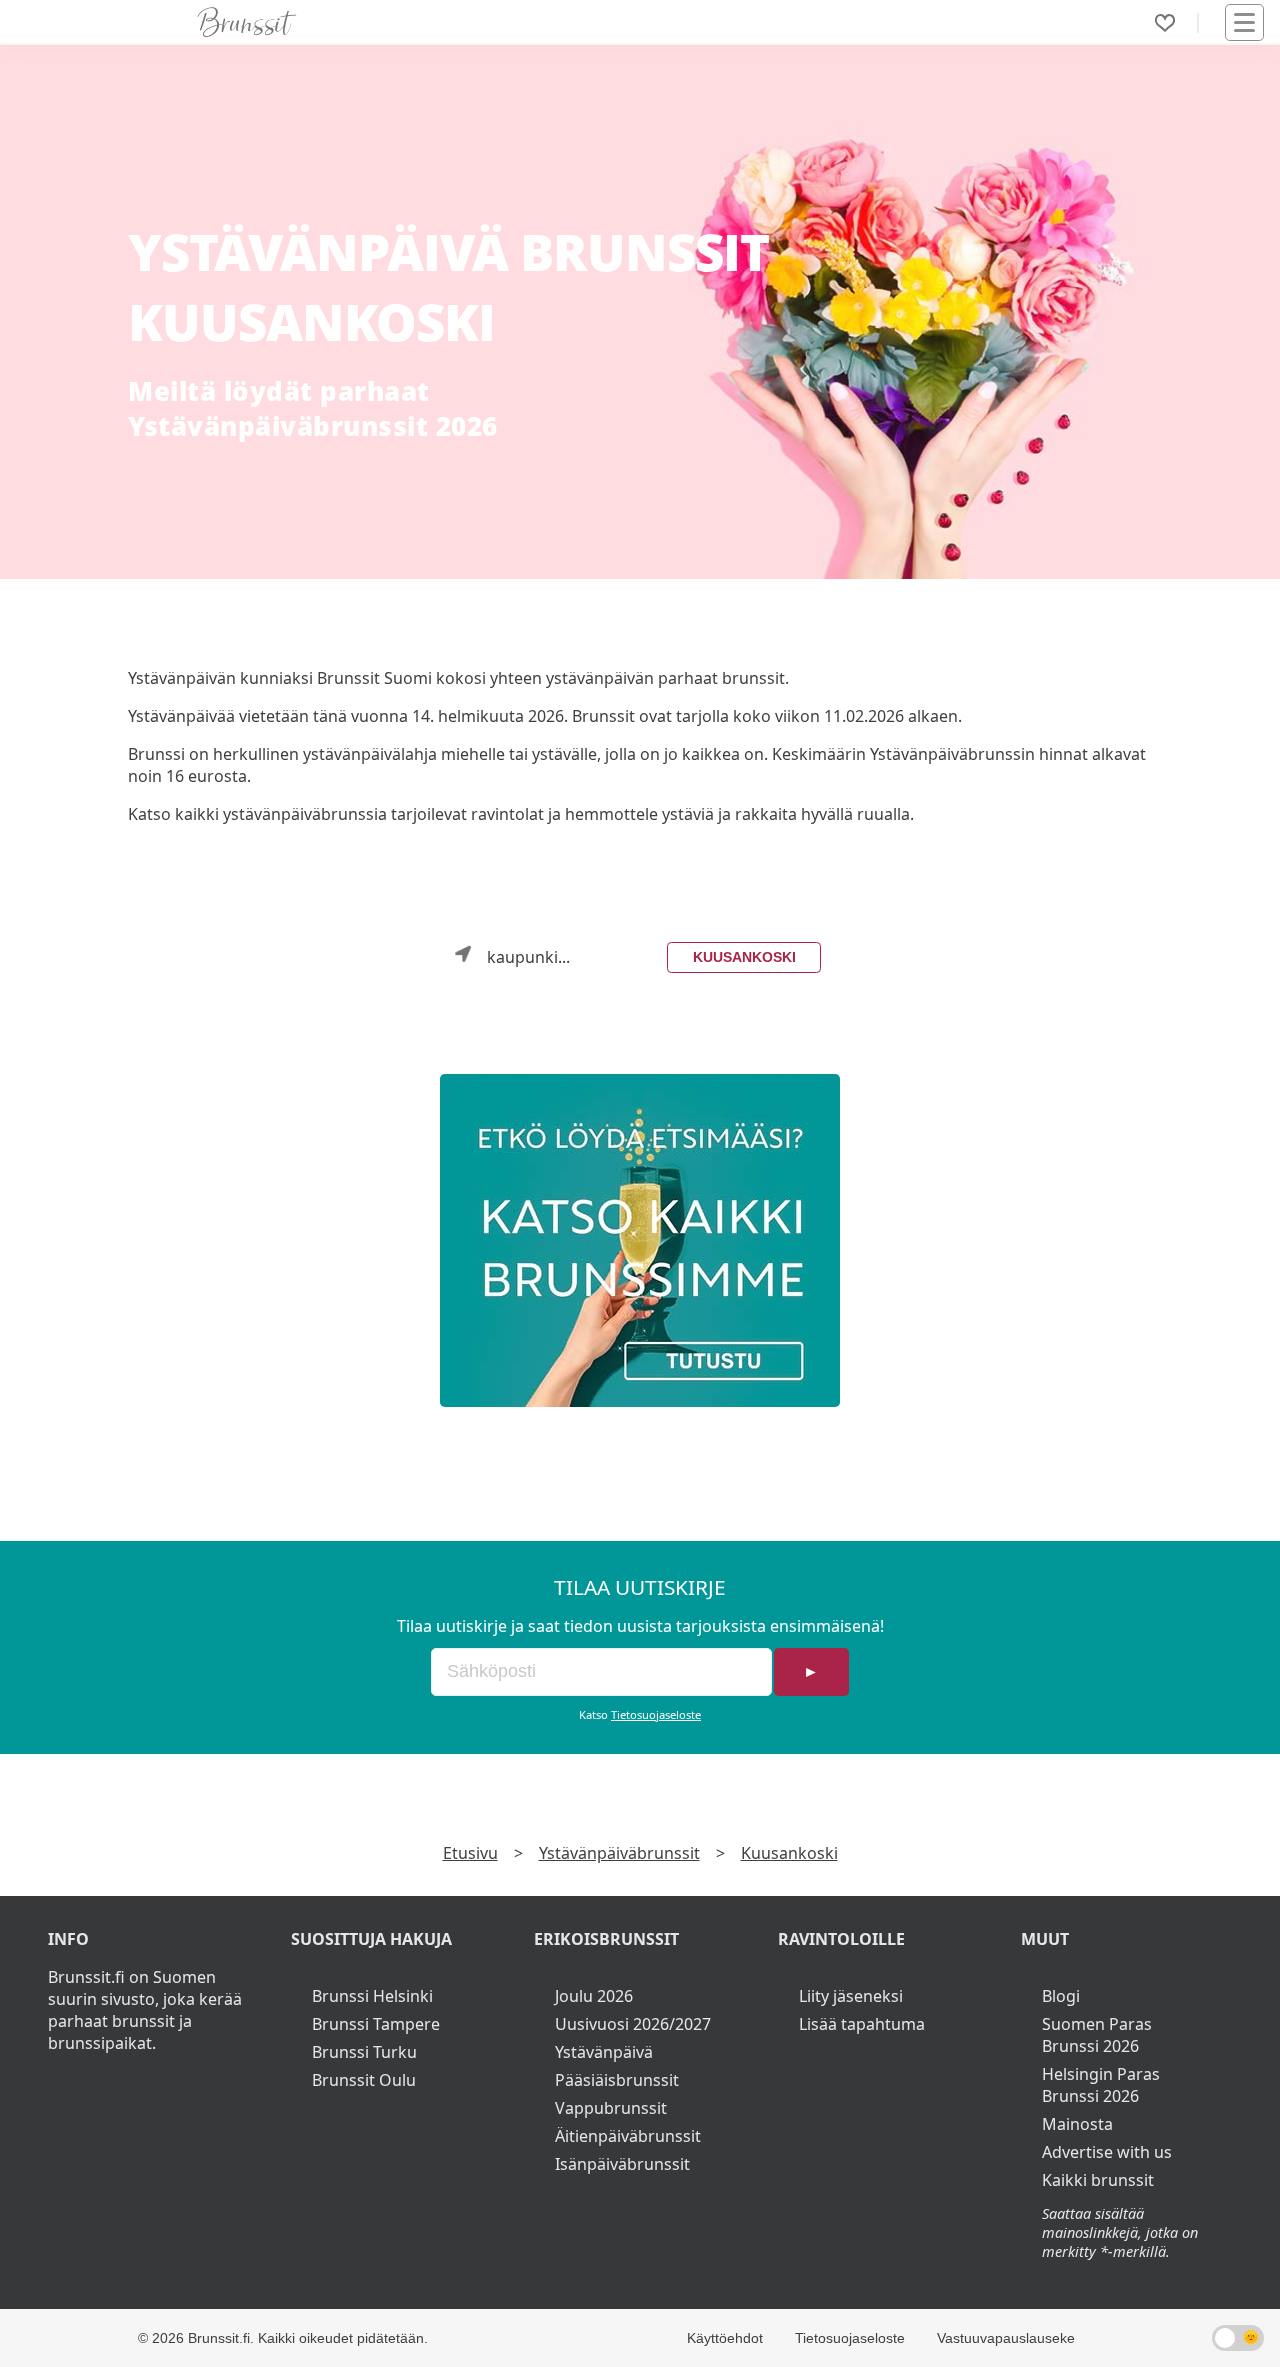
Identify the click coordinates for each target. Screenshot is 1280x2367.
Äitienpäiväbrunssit (628, 2136)
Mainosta (1077, 2124)
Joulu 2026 (594, 1996)
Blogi (1061, 1996)
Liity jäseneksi (851, 1996)
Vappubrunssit (611, 2108)
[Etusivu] (247, 22)
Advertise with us (1107, 2152)
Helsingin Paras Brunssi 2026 (1101, 2085)
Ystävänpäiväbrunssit (619, 1853)
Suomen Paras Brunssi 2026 (1097, 2035)
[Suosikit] (1165, 23)
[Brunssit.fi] (640, 1240)
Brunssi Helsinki (372, 1996)
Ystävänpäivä (604, 2052)
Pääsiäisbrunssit (617, 2080)
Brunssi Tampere (376, 2024)
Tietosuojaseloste (656, 1714)
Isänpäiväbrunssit (622, 2164)
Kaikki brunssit (1098, 2180)
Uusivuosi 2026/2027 (633, 2024)
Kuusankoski (744, 957)
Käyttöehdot (725, 2338)
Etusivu (470, 1853)
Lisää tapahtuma (862, 2024)
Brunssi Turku (364, 2052)
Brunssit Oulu (364, 2080)
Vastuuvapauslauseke (1006, 2338)
